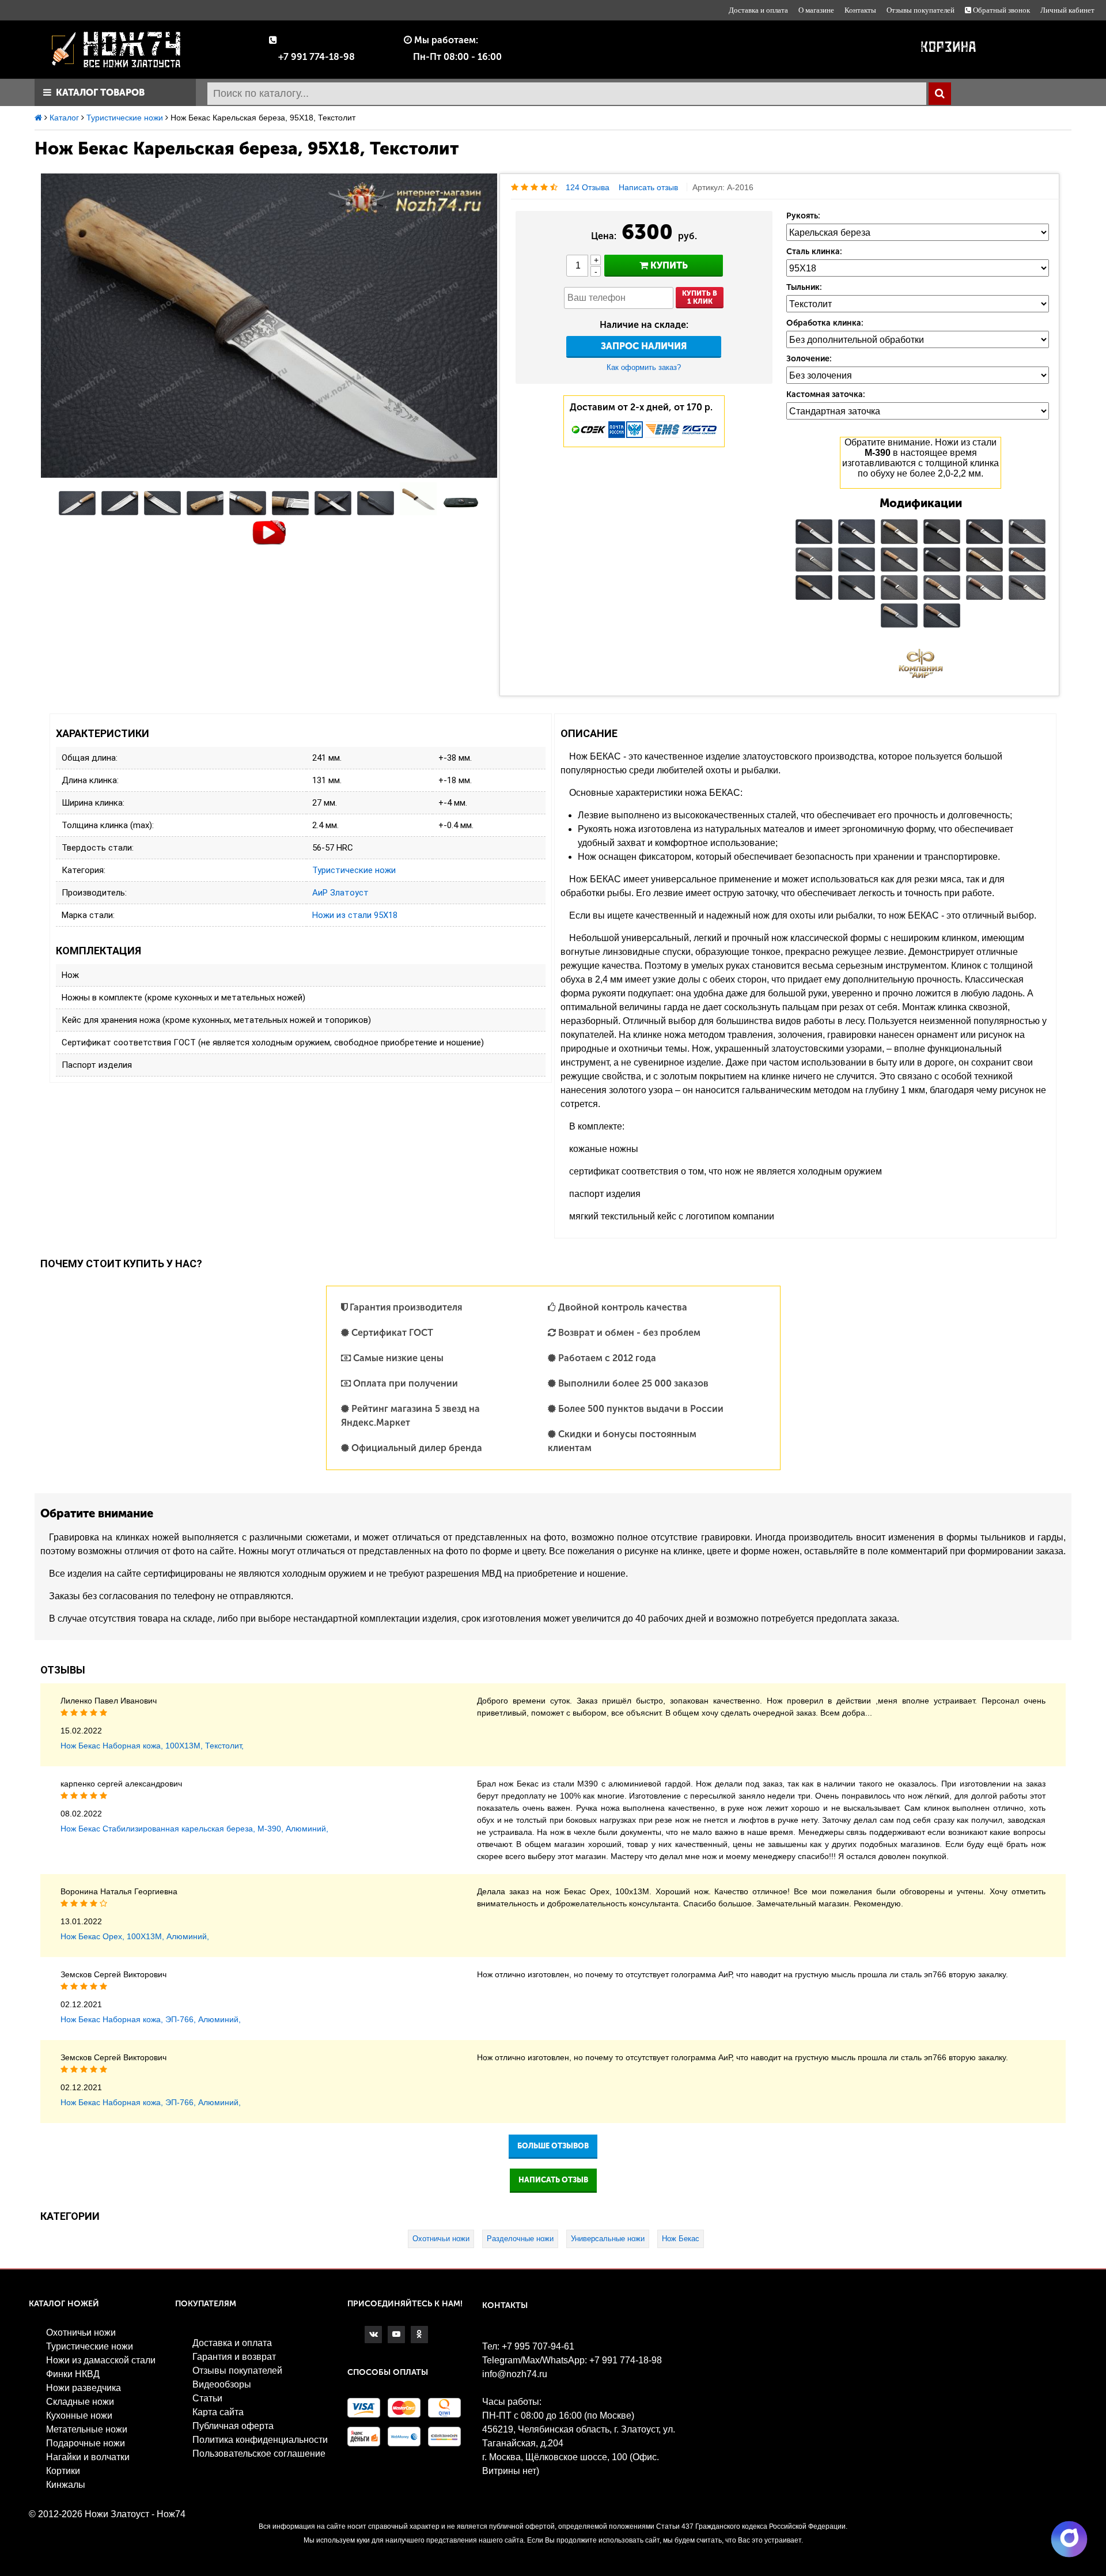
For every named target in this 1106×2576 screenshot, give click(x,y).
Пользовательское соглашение (259, 2454)
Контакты (860, 10)
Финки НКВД (73, 2374)
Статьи (207, 2398)
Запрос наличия (644, 346)
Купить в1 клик (700, 297)
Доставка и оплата (758, 10)
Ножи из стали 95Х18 (355, 915)
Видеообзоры (222, 2384)
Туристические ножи (354, 870)
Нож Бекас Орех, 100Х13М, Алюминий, (135, 1936)
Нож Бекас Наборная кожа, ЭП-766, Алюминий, (151, 2019)
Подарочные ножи (86, 2443)
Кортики (63, 2471)
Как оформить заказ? (644, 367)
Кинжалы (66, 2485)
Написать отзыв (648, 187)
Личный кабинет (1067, 10)
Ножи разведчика (84, 2388)
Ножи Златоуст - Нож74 (135, 2514)
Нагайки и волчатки (88, 2457)
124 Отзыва (588, 187)
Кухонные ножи (79, 2416)
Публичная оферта (233, 2426)
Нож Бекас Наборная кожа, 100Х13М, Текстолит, (152, 1746)
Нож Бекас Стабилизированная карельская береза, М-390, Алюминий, (194, 1829)
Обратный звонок (1001, 10)
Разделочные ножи (520, 2239)
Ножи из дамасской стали (101, 2360)
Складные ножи (80, 2402)
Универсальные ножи (608, 2239)
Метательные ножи (87, 2429)
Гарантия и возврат (234, 2357)
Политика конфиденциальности (260, 2440)
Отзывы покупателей (921, 10)
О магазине (816, 10)
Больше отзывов (553, 2146)
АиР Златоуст (340, 893)
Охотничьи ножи (441, 2239)
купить (668, 265)
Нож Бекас (681, 2239)
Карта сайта (218, 2412)
